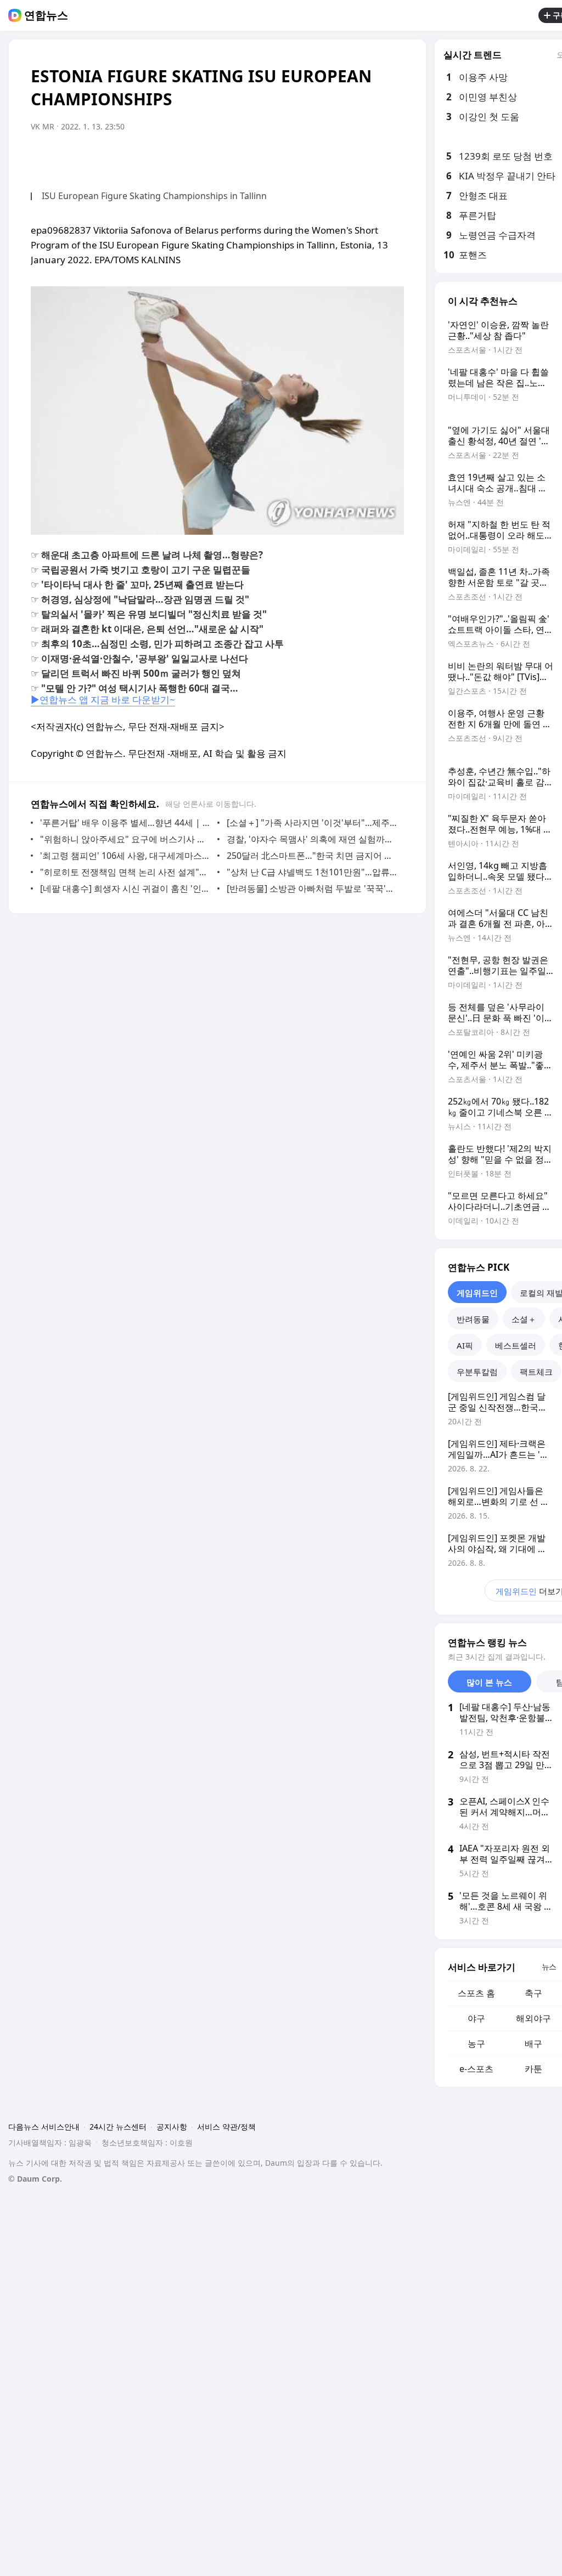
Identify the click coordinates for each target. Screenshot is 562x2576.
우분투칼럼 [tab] (477, 1372)
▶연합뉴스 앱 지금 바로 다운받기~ (103, 700)
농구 (476, 2043)
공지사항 (172, 2127)
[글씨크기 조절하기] (371, 157)
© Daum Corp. (35, 2179)
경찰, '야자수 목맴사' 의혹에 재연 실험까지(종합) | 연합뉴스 (313, 839)
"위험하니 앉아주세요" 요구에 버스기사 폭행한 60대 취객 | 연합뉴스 (126, 839)
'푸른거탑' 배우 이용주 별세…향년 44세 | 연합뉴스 (126, 823)
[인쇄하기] (393, 157)
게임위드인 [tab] (477, 1293)
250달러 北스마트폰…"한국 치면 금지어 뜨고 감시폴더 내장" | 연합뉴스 (313, 856)
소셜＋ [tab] (524, 1319)
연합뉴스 (46, 15)
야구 (476, 2018)
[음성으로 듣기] (349, 157)
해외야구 (533, 2018)
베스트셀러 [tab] (516, 1345)
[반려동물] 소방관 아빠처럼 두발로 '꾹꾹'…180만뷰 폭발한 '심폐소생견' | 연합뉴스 (313, 888)
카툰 (533, 2069)
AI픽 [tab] (465, 1345)
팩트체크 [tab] (536, 1372)
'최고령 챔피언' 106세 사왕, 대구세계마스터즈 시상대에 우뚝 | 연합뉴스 (126, 856)
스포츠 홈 (476, 1993)
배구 (533, 2043)
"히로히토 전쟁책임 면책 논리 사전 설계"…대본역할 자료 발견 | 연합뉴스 (126, 872)
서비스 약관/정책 (226, 2127)
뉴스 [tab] (549, 1966)
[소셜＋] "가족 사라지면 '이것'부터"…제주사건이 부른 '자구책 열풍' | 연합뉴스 (313, 823)
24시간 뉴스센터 (118, 2127)
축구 (533, 1993)
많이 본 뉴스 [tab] (489, 1682)
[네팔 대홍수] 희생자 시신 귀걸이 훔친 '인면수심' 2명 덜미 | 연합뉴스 (126, 888)
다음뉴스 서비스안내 (44, 2127)
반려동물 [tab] (473, 1319)
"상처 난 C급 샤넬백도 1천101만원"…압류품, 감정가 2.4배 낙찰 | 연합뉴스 (313, 872)
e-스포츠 (476, 2069)
